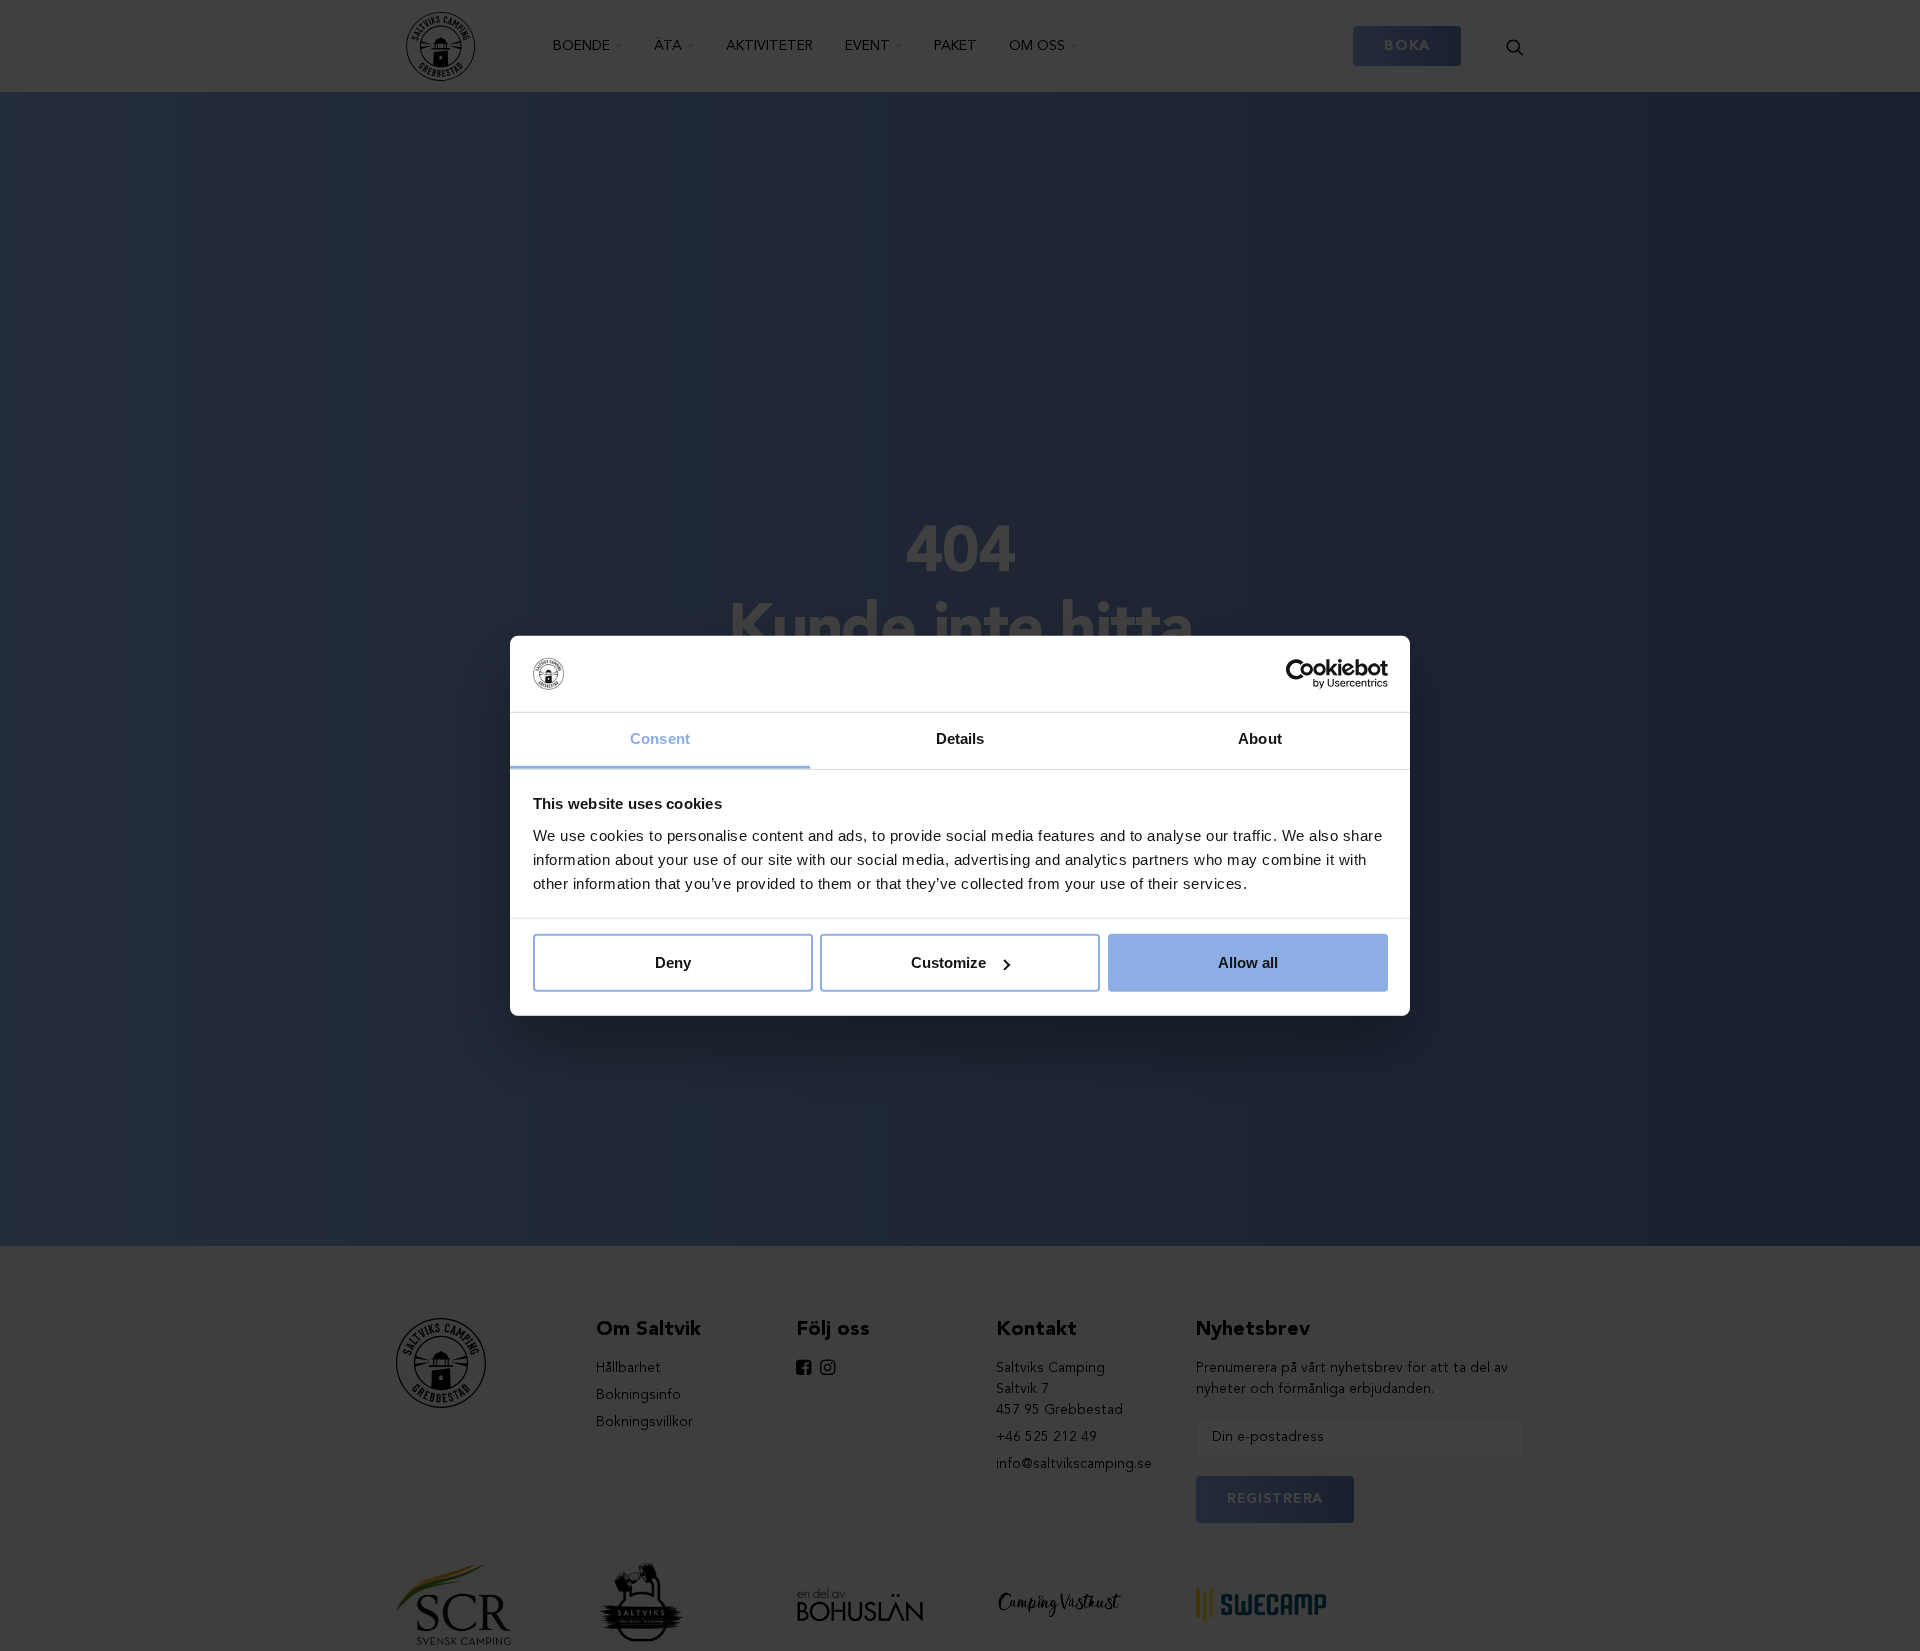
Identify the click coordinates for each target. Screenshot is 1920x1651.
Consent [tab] (660, 738)
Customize (948, 962)
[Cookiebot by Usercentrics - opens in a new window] (1300, 674)
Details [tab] (960, 738)
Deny (673, 962)
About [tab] (1260, 738)
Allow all (1248, 962)
